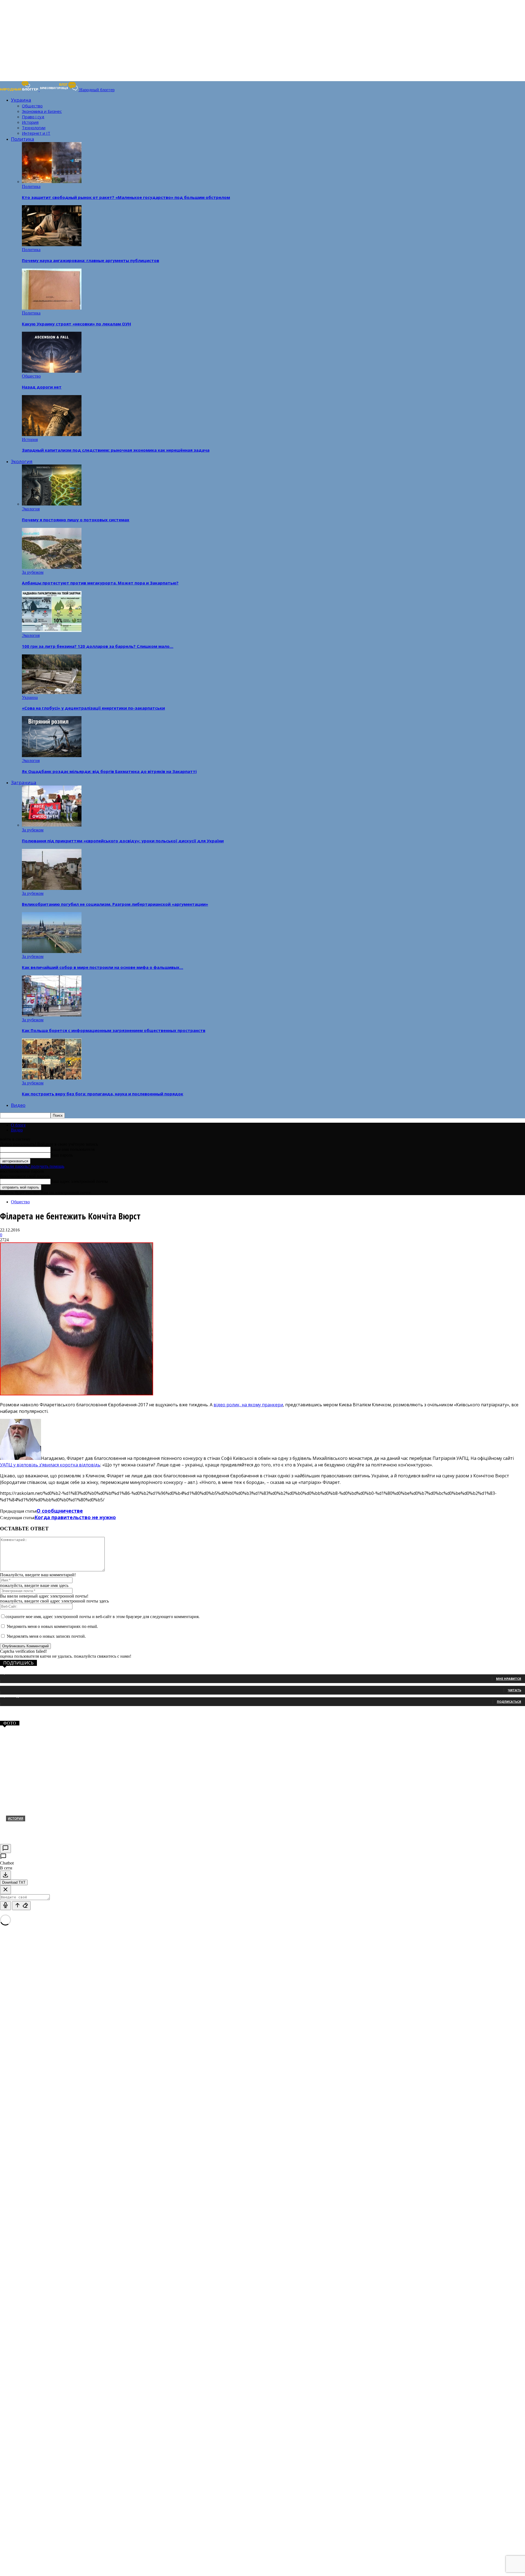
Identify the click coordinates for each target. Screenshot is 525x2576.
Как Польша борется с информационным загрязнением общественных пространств (114, 1030)
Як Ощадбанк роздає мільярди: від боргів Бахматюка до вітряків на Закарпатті (109, 771)
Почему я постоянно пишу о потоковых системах (76, 520)
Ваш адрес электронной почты (79, 1181)
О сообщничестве (60, 1511)
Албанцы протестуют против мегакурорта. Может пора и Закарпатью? (100, 583)
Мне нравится (509, 1679)
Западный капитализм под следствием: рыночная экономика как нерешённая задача (116, 450)
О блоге (18, 1125)
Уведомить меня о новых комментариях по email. (52, 1626)
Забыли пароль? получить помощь (32, 1166)
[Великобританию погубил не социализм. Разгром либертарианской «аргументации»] (52, 888)
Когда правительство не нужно (75, 1517)
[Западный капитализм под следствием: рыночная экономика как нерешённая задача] (52, 435)
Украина (21, 100)
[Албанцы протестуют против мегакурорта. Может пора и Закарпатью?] (52, 567)
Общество (32, 106)
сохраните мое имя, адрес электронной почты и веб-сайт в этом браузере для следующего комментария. (103, 1617)
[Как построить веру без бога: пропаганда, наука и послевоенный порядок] (52, 1078)
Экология (22, 461)
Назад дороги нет (42, 387)
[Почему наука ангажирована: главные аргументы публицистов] (52, 245)
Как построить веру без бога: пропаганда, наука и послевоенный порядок (103, 1094)
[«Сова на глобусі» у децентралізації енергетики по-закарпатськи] (52, 692)
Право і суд (33, 117)
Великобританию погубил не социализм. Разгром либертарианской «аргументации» (115, 904)
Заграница (24, 782)
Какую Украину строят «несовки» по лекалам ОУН (76, 324)
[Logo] (20, 90)
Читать (514, 1690)
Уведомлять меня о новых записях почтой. (46, 1636)
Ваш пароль (62, 1155)
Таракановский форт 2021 (39, 1827)
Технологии (34, 128)
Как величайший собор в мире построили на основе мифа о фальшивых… (103, 967)
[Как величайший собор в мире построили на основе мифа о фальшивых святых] (52, 952)
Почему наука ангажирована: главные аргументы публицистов (91, 260)
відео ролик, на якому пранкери (248, 1405)
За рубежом (33, 572)
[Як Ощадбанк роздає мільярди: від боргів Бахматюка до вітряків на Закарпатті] (52, 756)
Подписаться (509, 1702)
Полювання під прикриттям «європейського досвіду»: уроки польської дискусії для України (123, 841)
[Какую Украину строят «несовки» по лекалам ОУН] (52, 308)
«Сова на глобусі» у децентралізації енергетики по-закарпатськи (93, 708)
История (30, 122)
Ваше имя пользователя (73, 1149)
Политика (23, 139)
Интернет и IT (36, 133)
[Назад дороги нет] (52, 371)
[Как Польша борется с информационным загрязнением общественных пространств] (52, 1015)
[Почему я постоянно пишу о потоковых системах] (52, 504)
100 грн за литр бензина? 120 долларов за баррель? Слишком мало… (98, 646)
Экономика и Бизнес (42, 111)
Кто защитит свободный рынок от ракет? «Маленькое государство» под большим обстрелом (126, 197)
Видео (18, 1105)
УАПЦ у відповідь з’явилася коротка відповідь (50, 1465)
